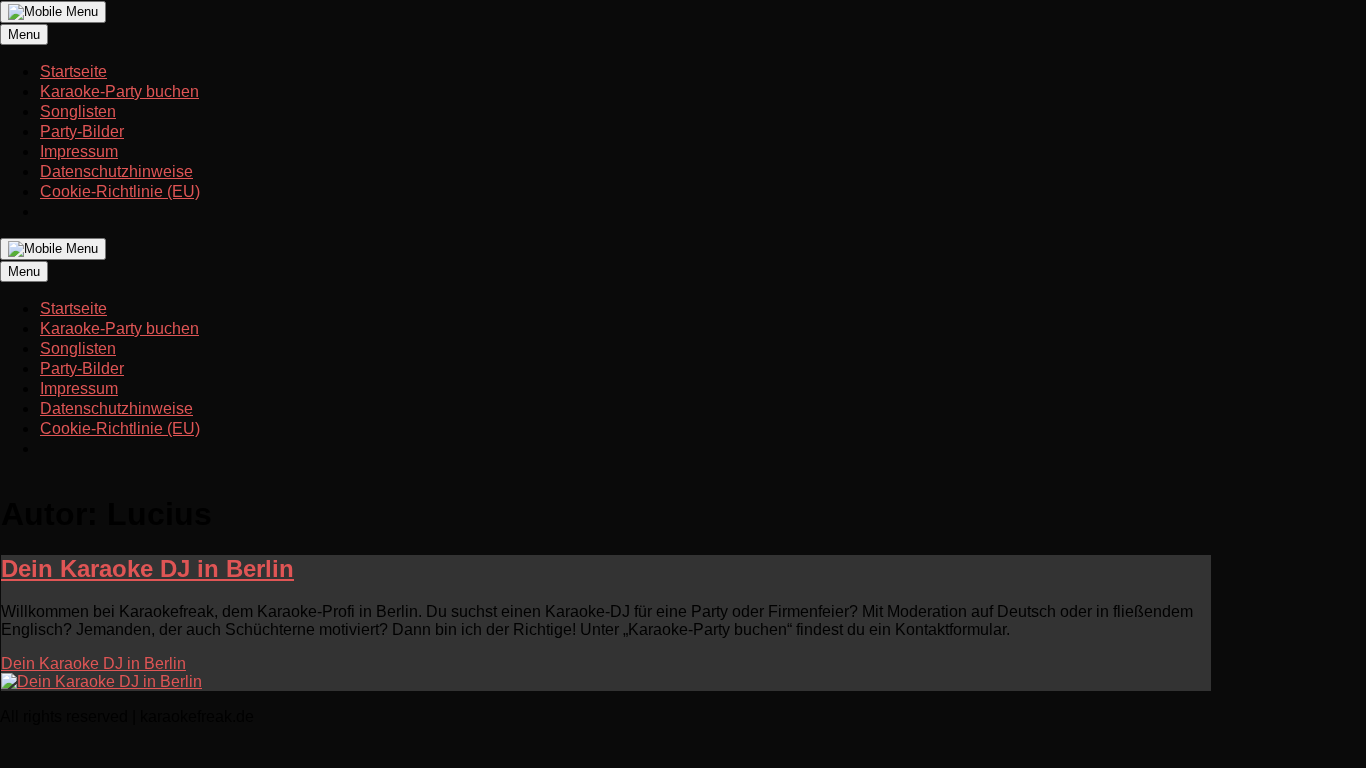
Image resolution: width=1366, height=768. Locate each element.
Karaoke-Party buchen (119, 91)
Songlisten (78, 111)
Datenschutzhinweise (116, 171)
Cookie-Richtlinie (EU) (120, 191)
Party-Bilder (82, 131)
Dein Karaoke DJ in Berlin (147, 568)
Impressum (79, 151)
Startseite (73, 71)
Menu (24, 34)
